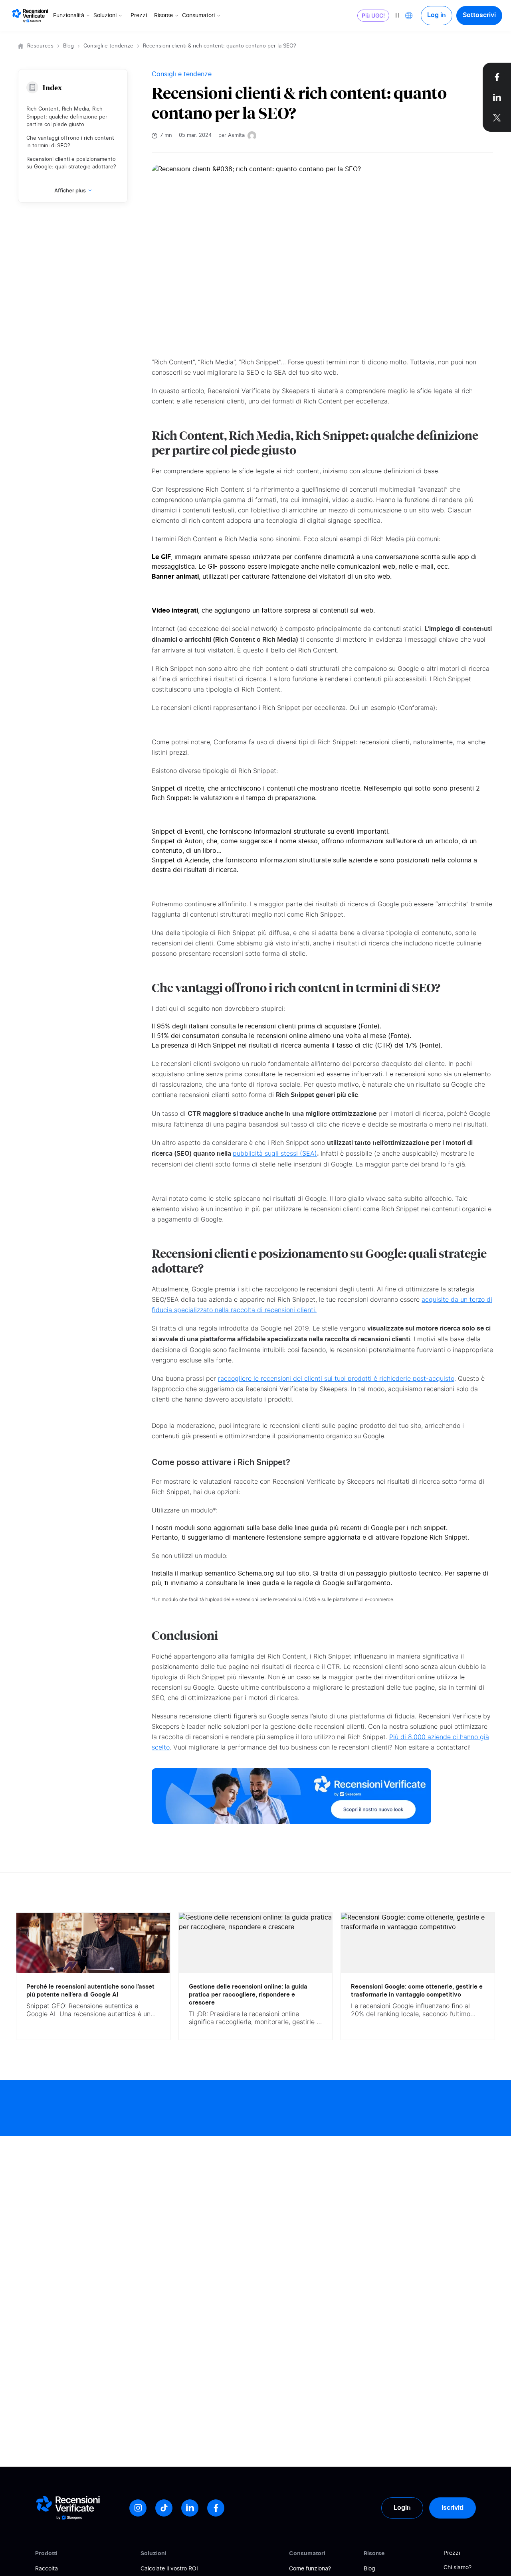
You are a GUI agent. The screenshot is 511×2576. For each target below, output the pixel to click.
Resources (40, 46)
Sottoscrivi (479, 15)
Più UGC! (373, 15)
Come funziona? (310, 2569)
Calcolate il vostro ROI (169, 2569)
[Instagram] (138, 2508)
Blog (68, 46)
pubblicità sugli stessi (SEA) (275, 1153)
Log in (437, 15)
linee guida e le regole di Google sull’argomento (318, 1583)
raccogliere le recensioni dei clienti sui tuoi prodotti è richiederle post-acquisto (336, 1378)
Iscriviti (453, 2508)
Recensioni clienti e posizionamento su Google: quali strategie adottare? (71, 163)
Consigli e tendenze (108, 46)
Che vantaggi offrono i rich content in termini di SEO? (70, 142)
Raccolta (47, 2569)
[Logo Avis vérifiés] (30, 16)
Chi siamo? (458, 2568)
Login (402, 2508)
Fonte (369, 1026)
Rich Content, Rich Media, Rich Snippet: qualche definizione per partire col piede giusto (67, 117)
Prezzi (139, 16)
